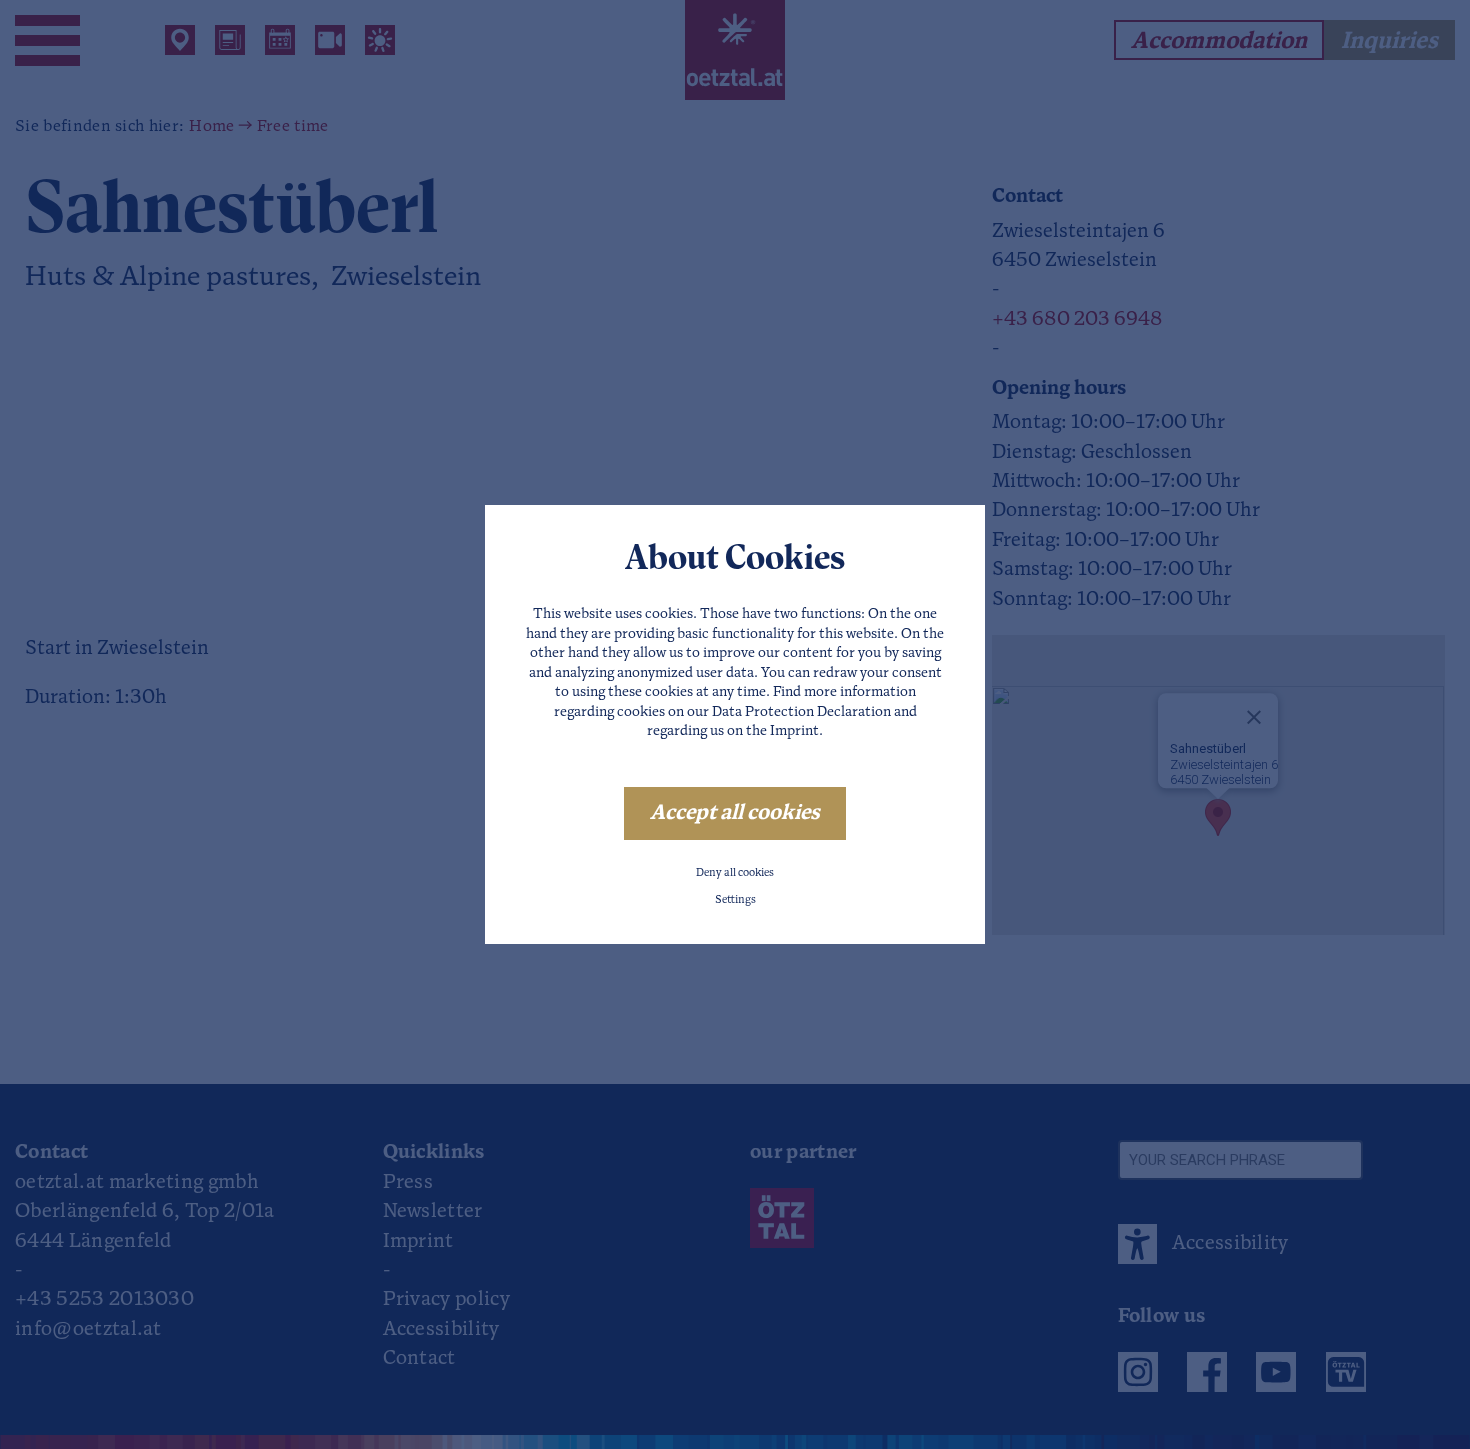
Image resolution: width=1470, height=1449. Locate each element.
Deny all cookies (735, 873)
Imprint (794, 731)
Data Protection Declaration (801, 712)
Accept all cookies (735, 813)
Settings (735, 900)
